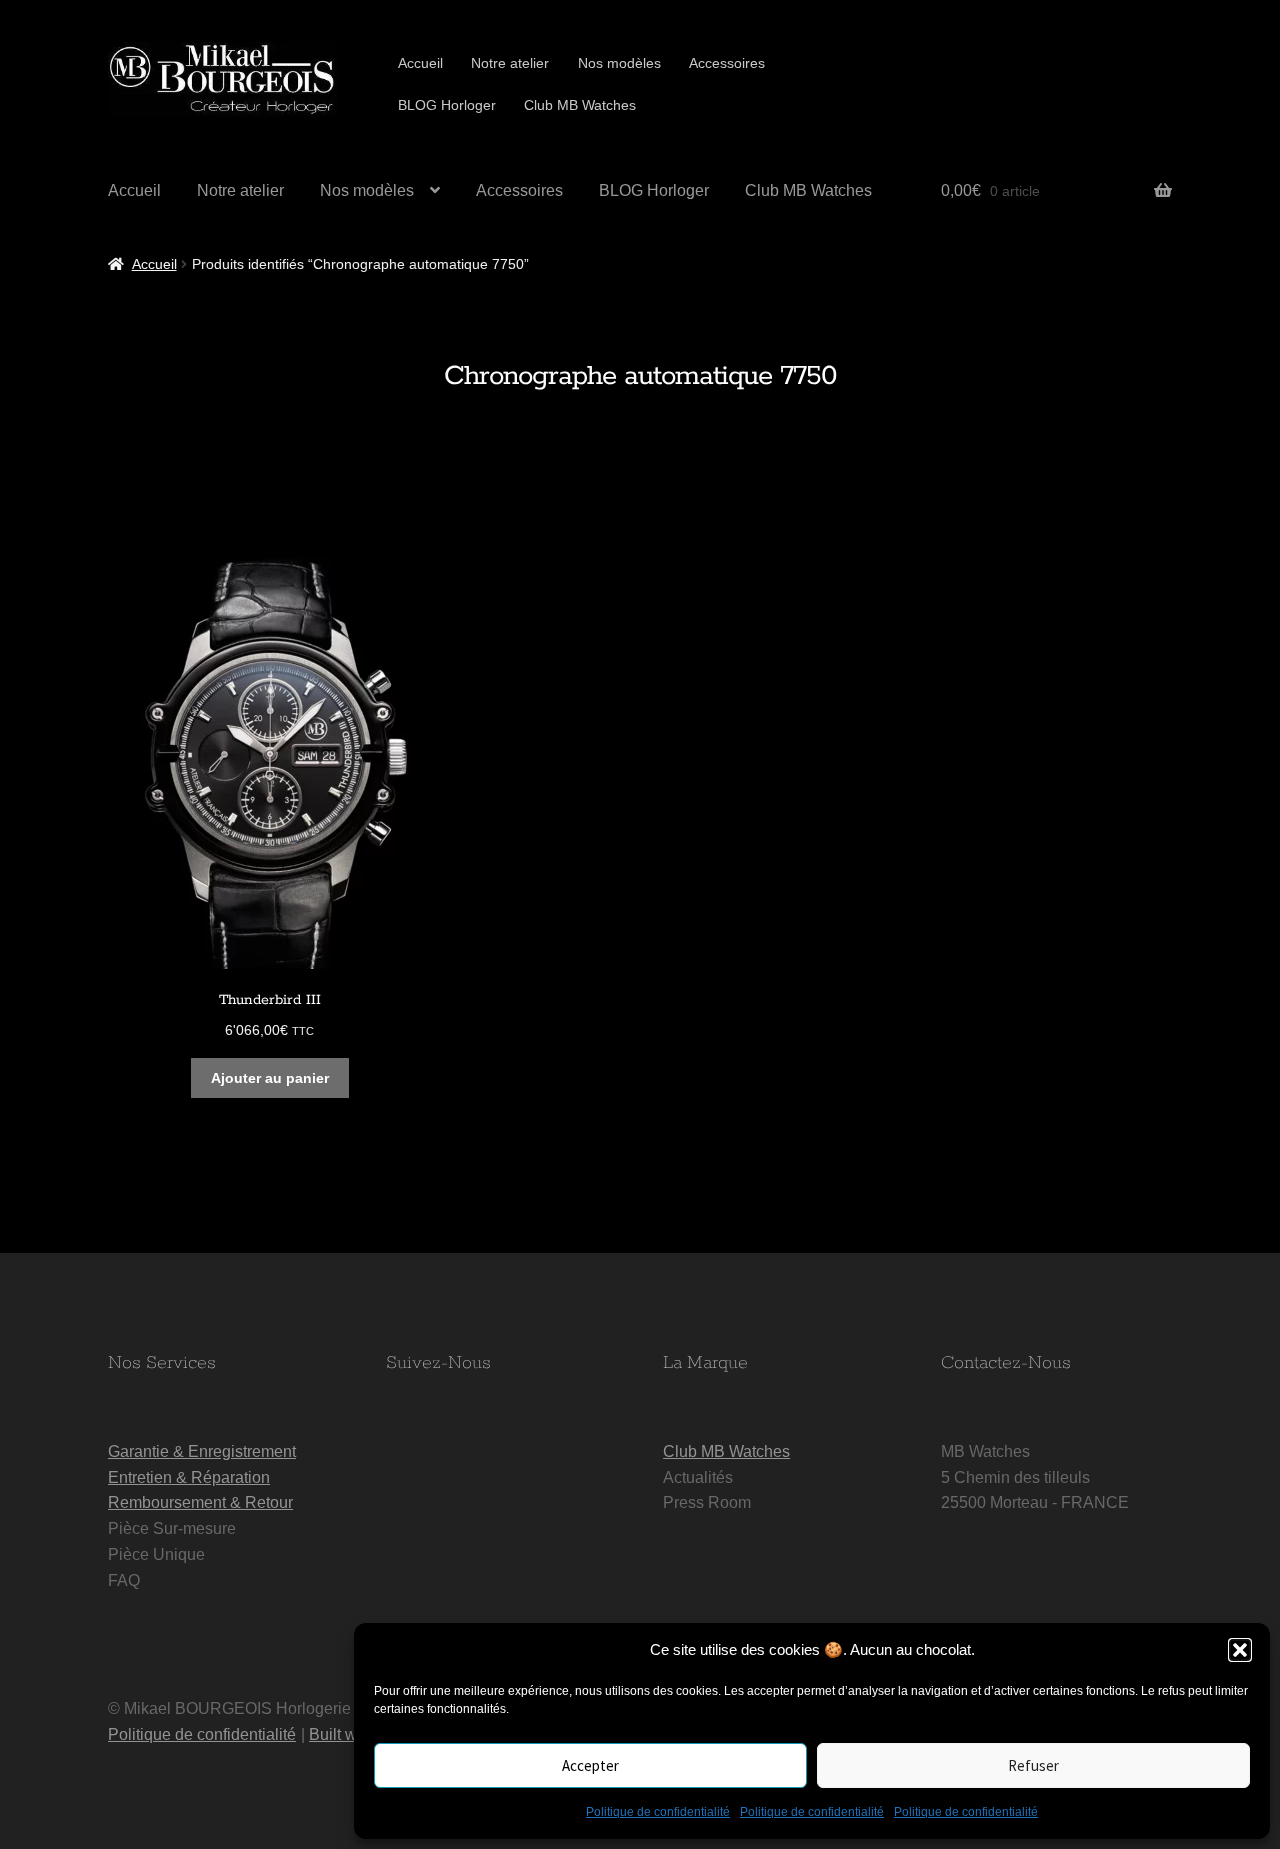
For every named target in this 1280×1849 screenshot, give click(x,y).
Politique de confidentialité (658, 1812)
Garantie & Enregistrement (202, 1451)
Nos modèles (619, 63)
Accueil (420, 63)
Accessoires (727, 63)
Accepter (590, 1765)
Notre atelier (510, 63)
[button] (1240, 1650)
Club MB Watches (580, 105)
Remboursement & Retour (200, 1502)
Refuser (1033, 1765)
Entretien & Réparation (189, 1477)
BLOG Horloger (447, 105)
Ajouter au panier (270, 1078)
